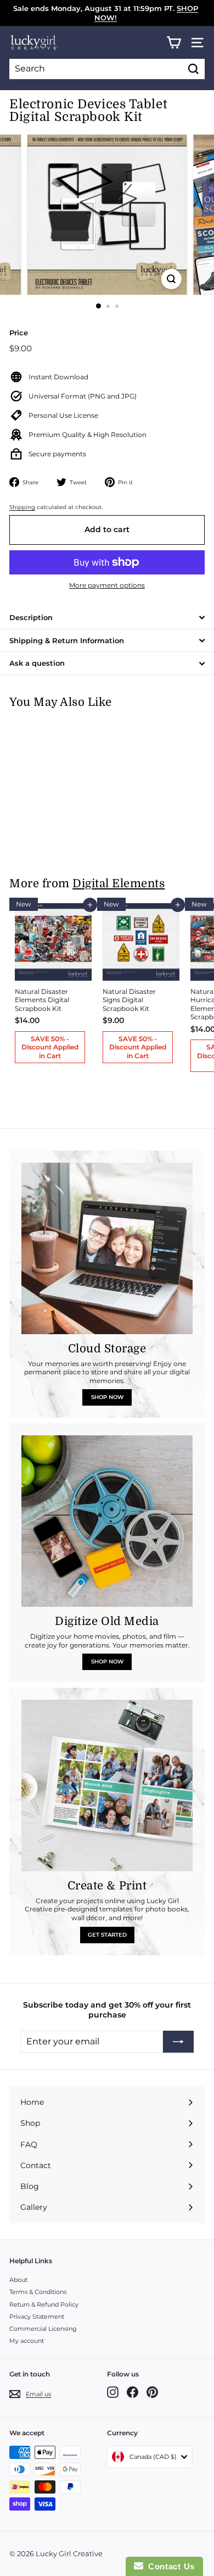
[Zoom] (171, 279)
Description (31, 617)
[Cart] (174, 43)
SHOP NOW (107, 1397)
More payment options (107, 585)
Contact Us (169, 2566)
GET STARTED (107, 1935)
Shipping (22, 507)
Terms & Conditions (38, 2292)
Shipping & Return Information (67, 640)
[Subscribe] (178, 2042)
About (18, 2280)
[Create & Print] (107, 1785)
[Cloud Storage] (107, 1248)
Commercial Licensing (43, 2329)
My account (27, 2341)
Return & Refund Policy (44, 2304)
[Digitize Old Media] (107, 1521)
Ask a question (37, 663)
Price (19, 333)
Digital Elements (119, 884)
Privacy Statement (37, 2317)
